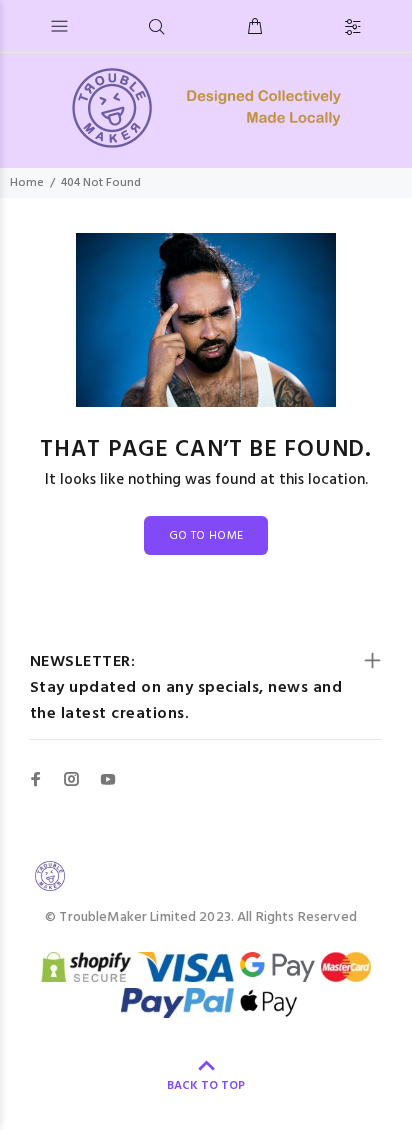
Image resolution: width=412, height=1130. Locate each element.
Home (27, 183)
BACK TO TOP (206, 1086)
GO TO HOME (206, 536)
